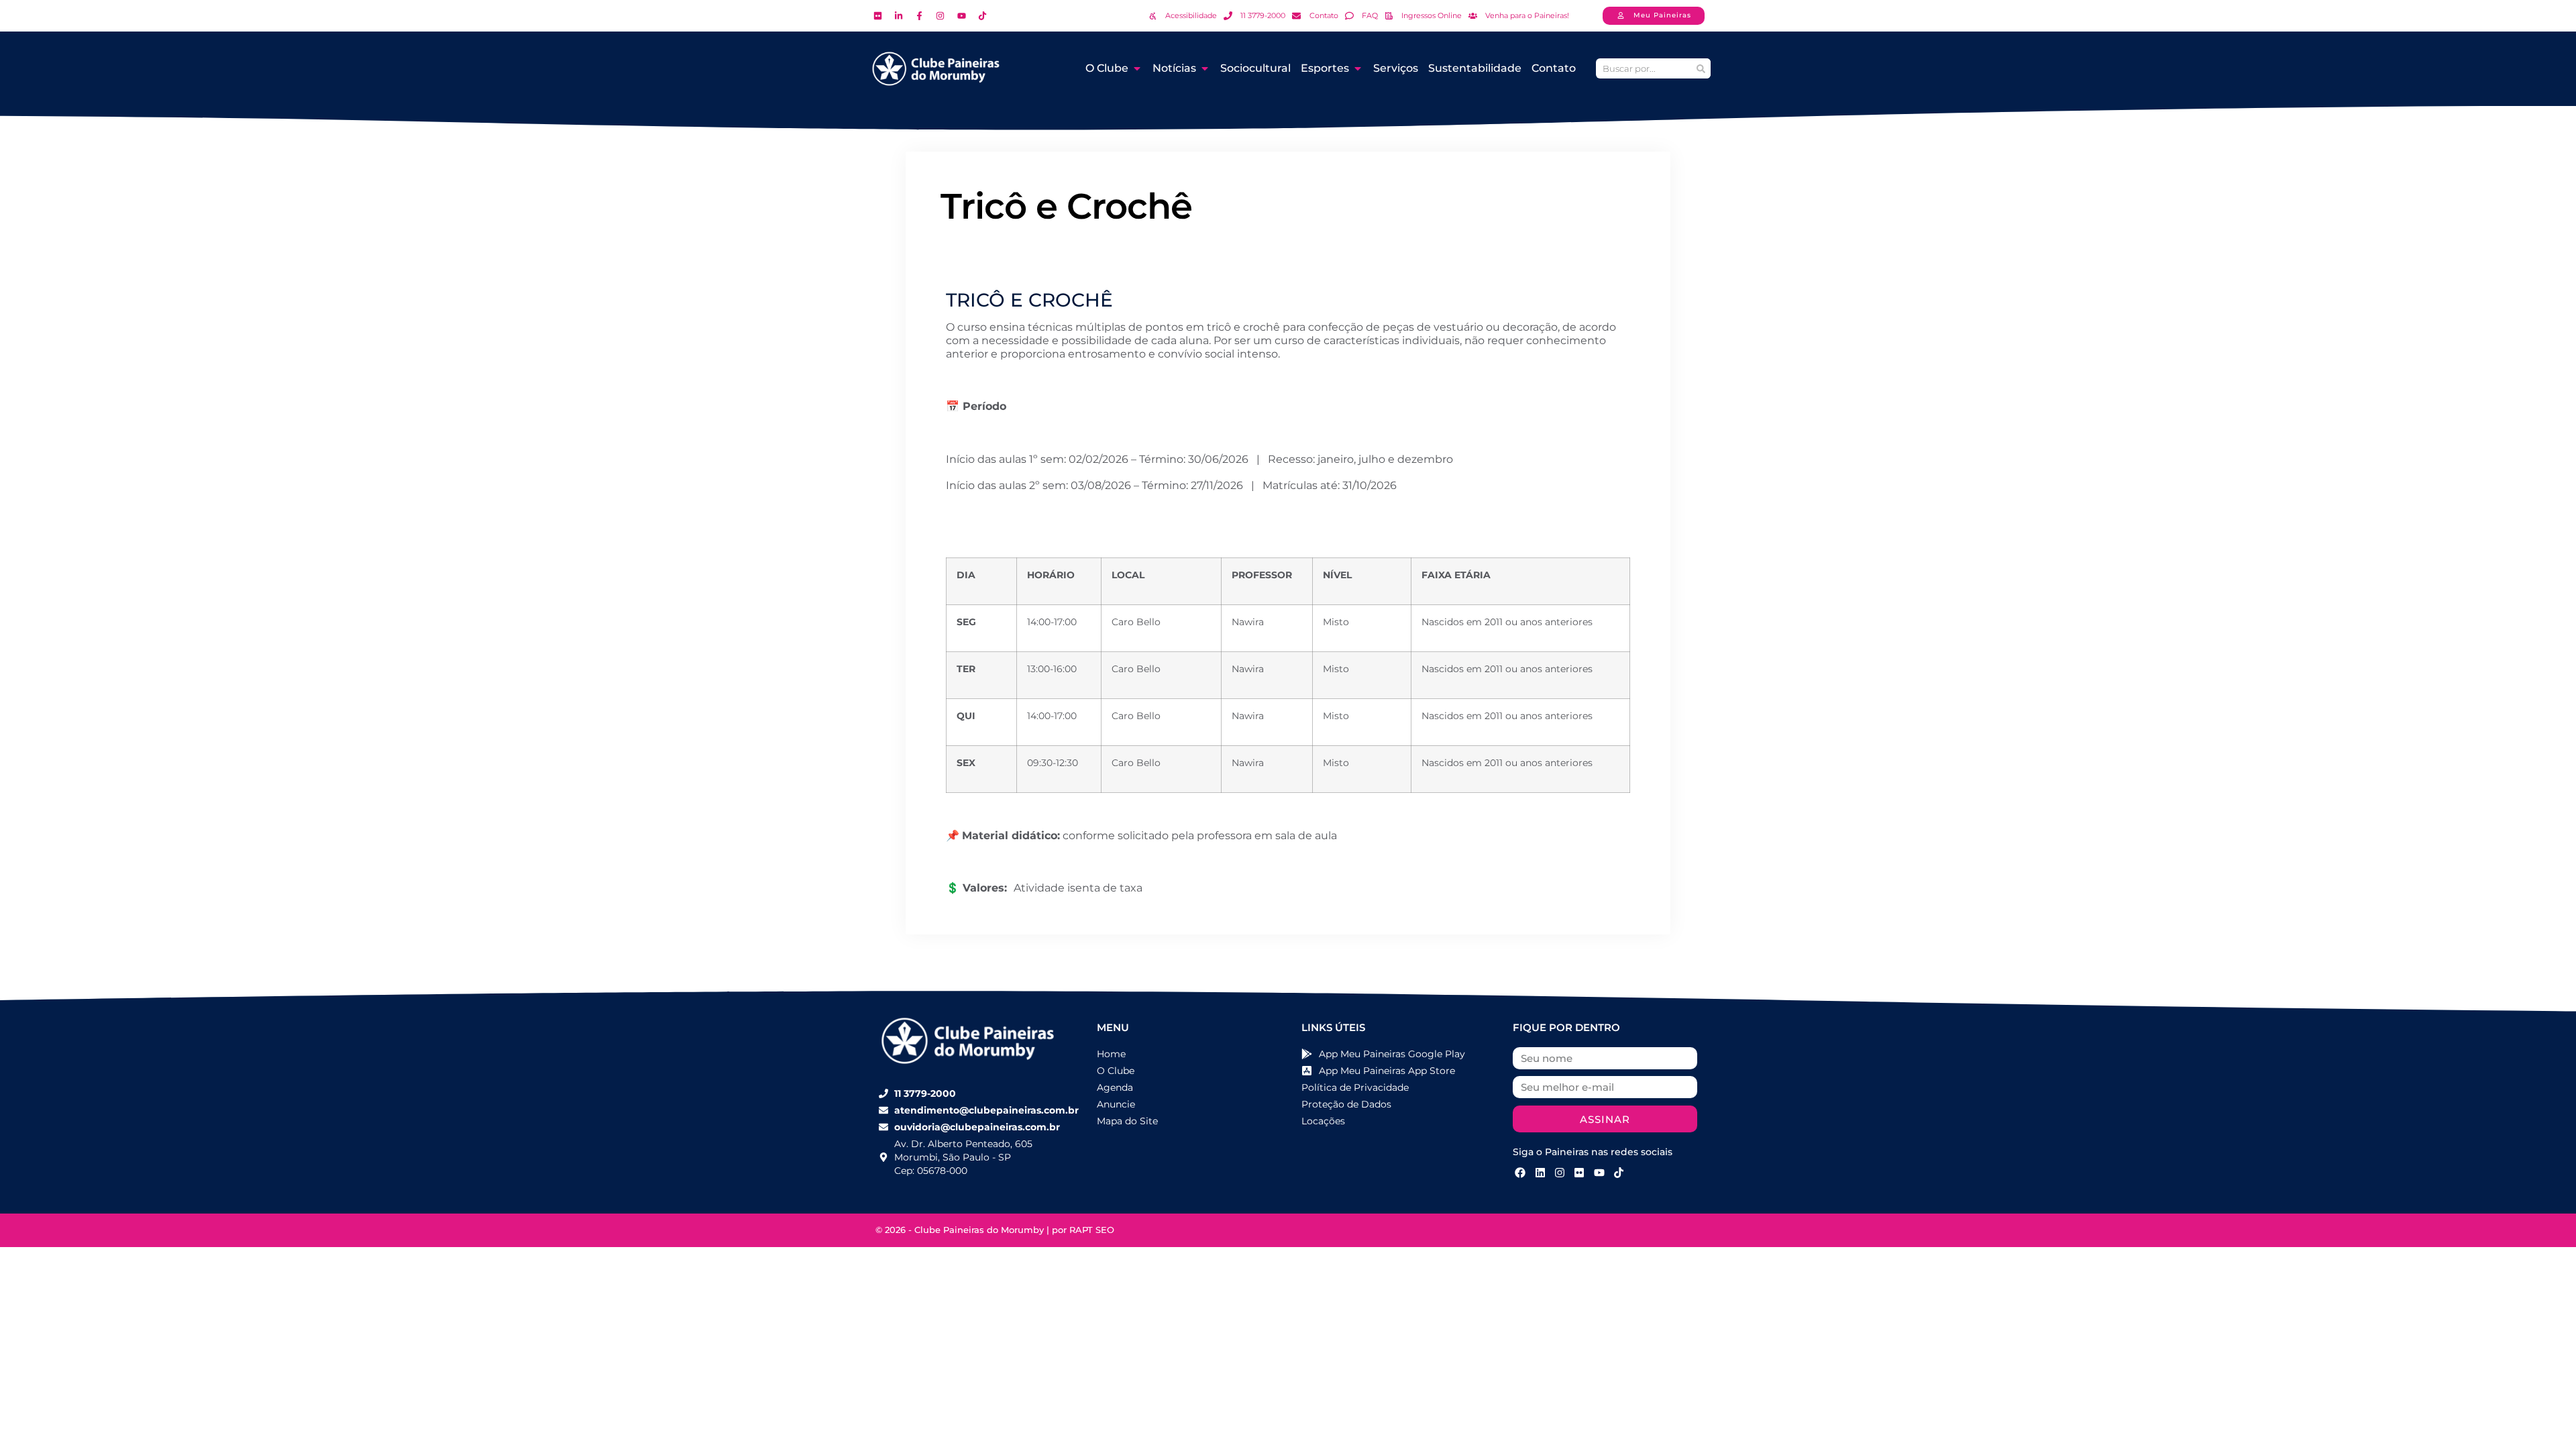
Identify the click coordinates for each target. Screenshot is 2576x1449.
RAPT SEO (1092, 1230)
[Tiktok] (1619, 1172)
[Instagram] (1560, 1172)
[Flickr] (1579, 1172)
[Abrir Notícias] (1205, 68)
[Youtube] (1599, 1172)
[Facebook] (1520, 1172)
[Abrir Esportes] (1358, 68)
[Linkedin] (1540, 1172)
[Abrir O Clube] (1137, 68)
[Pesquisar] (1701, 68)
